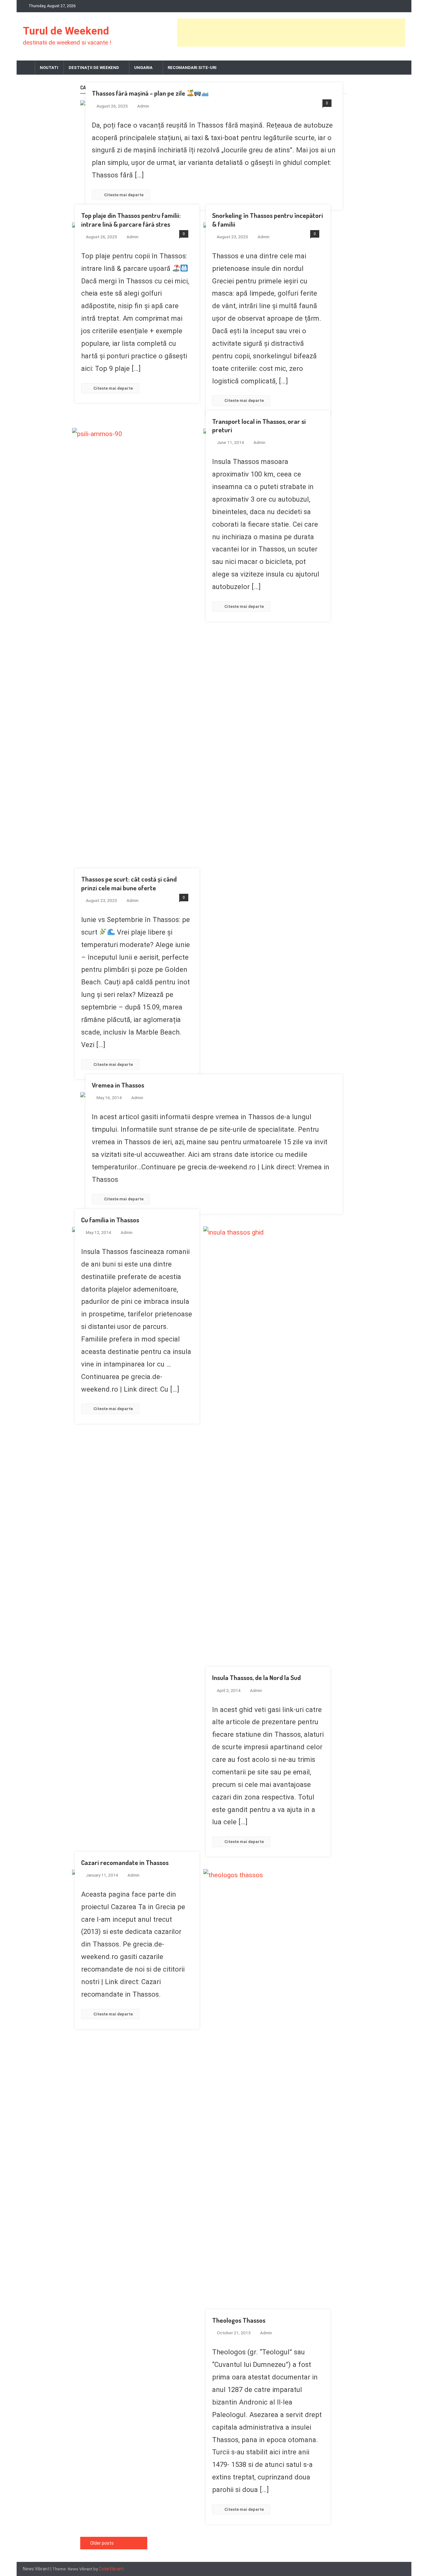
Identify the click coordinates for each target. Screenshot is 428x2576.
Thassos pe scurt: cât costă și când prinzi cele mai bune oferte (129, 883)
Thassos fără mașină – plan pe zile (139, 93)
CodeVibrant (111, 2569)
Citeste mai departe (124, 195)
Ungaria (143, 68)
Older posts (102, 2543)
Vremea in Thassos (118, 1085)
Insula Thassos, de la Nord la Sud (256, 1677)
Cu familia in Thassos (110, 1220)
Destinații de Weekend (94, 68)
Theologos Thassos (239, 2320)
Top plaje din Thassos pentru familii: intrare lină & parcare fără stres (131, 219)
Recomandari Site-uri (192, 68)
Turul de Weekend (66, 31)
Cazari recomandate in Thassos (125, 1862)
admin (143, 106)
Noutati (49, 68)
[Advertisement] (291, 33)
